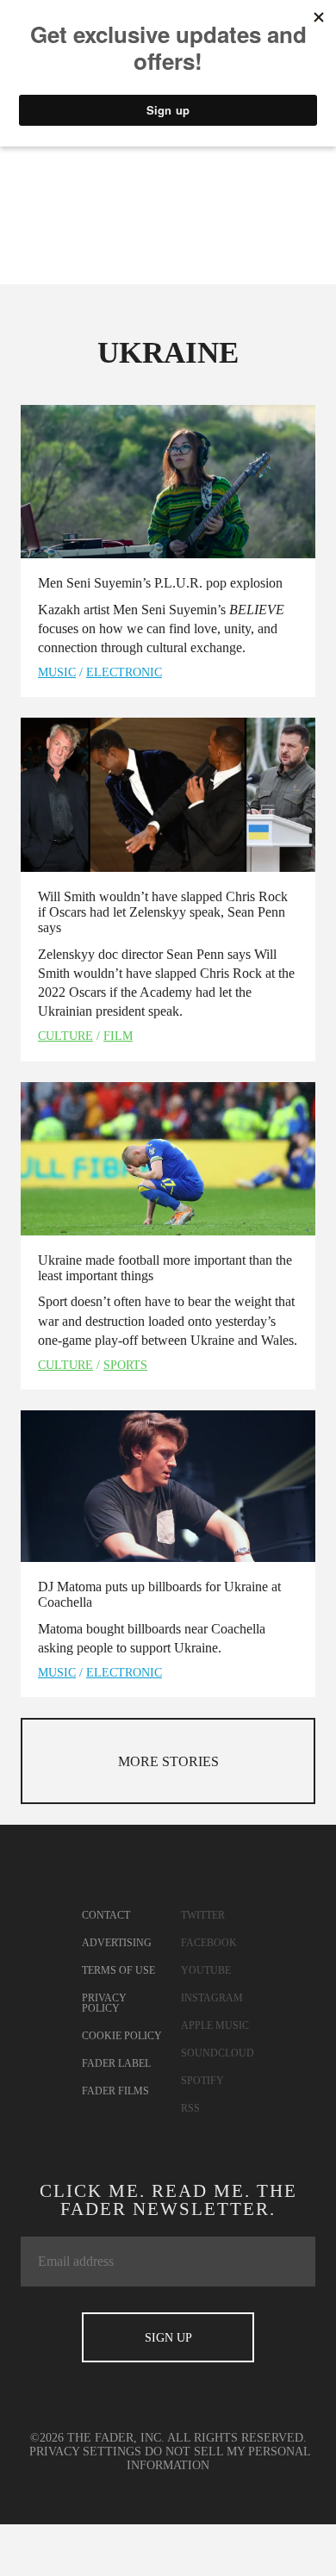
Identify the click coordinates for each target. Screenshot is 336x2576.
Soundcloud (218, 2053)
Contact (106, 1915)
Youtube (206, 1970)
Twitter (203, 1915)
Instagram (212, 1998)
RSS (190, 2108)
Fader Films (115, 2091)
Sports (125, 1365)
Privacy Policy (104, 2003)
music (57, 672)
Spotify (202, 2081)
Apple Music (215, 2025)
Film (118, 1036)
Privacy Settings (85, 2452)
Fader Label (116, 2063)
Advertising (117, 1943)
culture (65, 1036)
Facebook (209, 1943)
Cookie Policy (122, 2036)
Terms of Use (118, 1970)
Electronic (124, 672)
